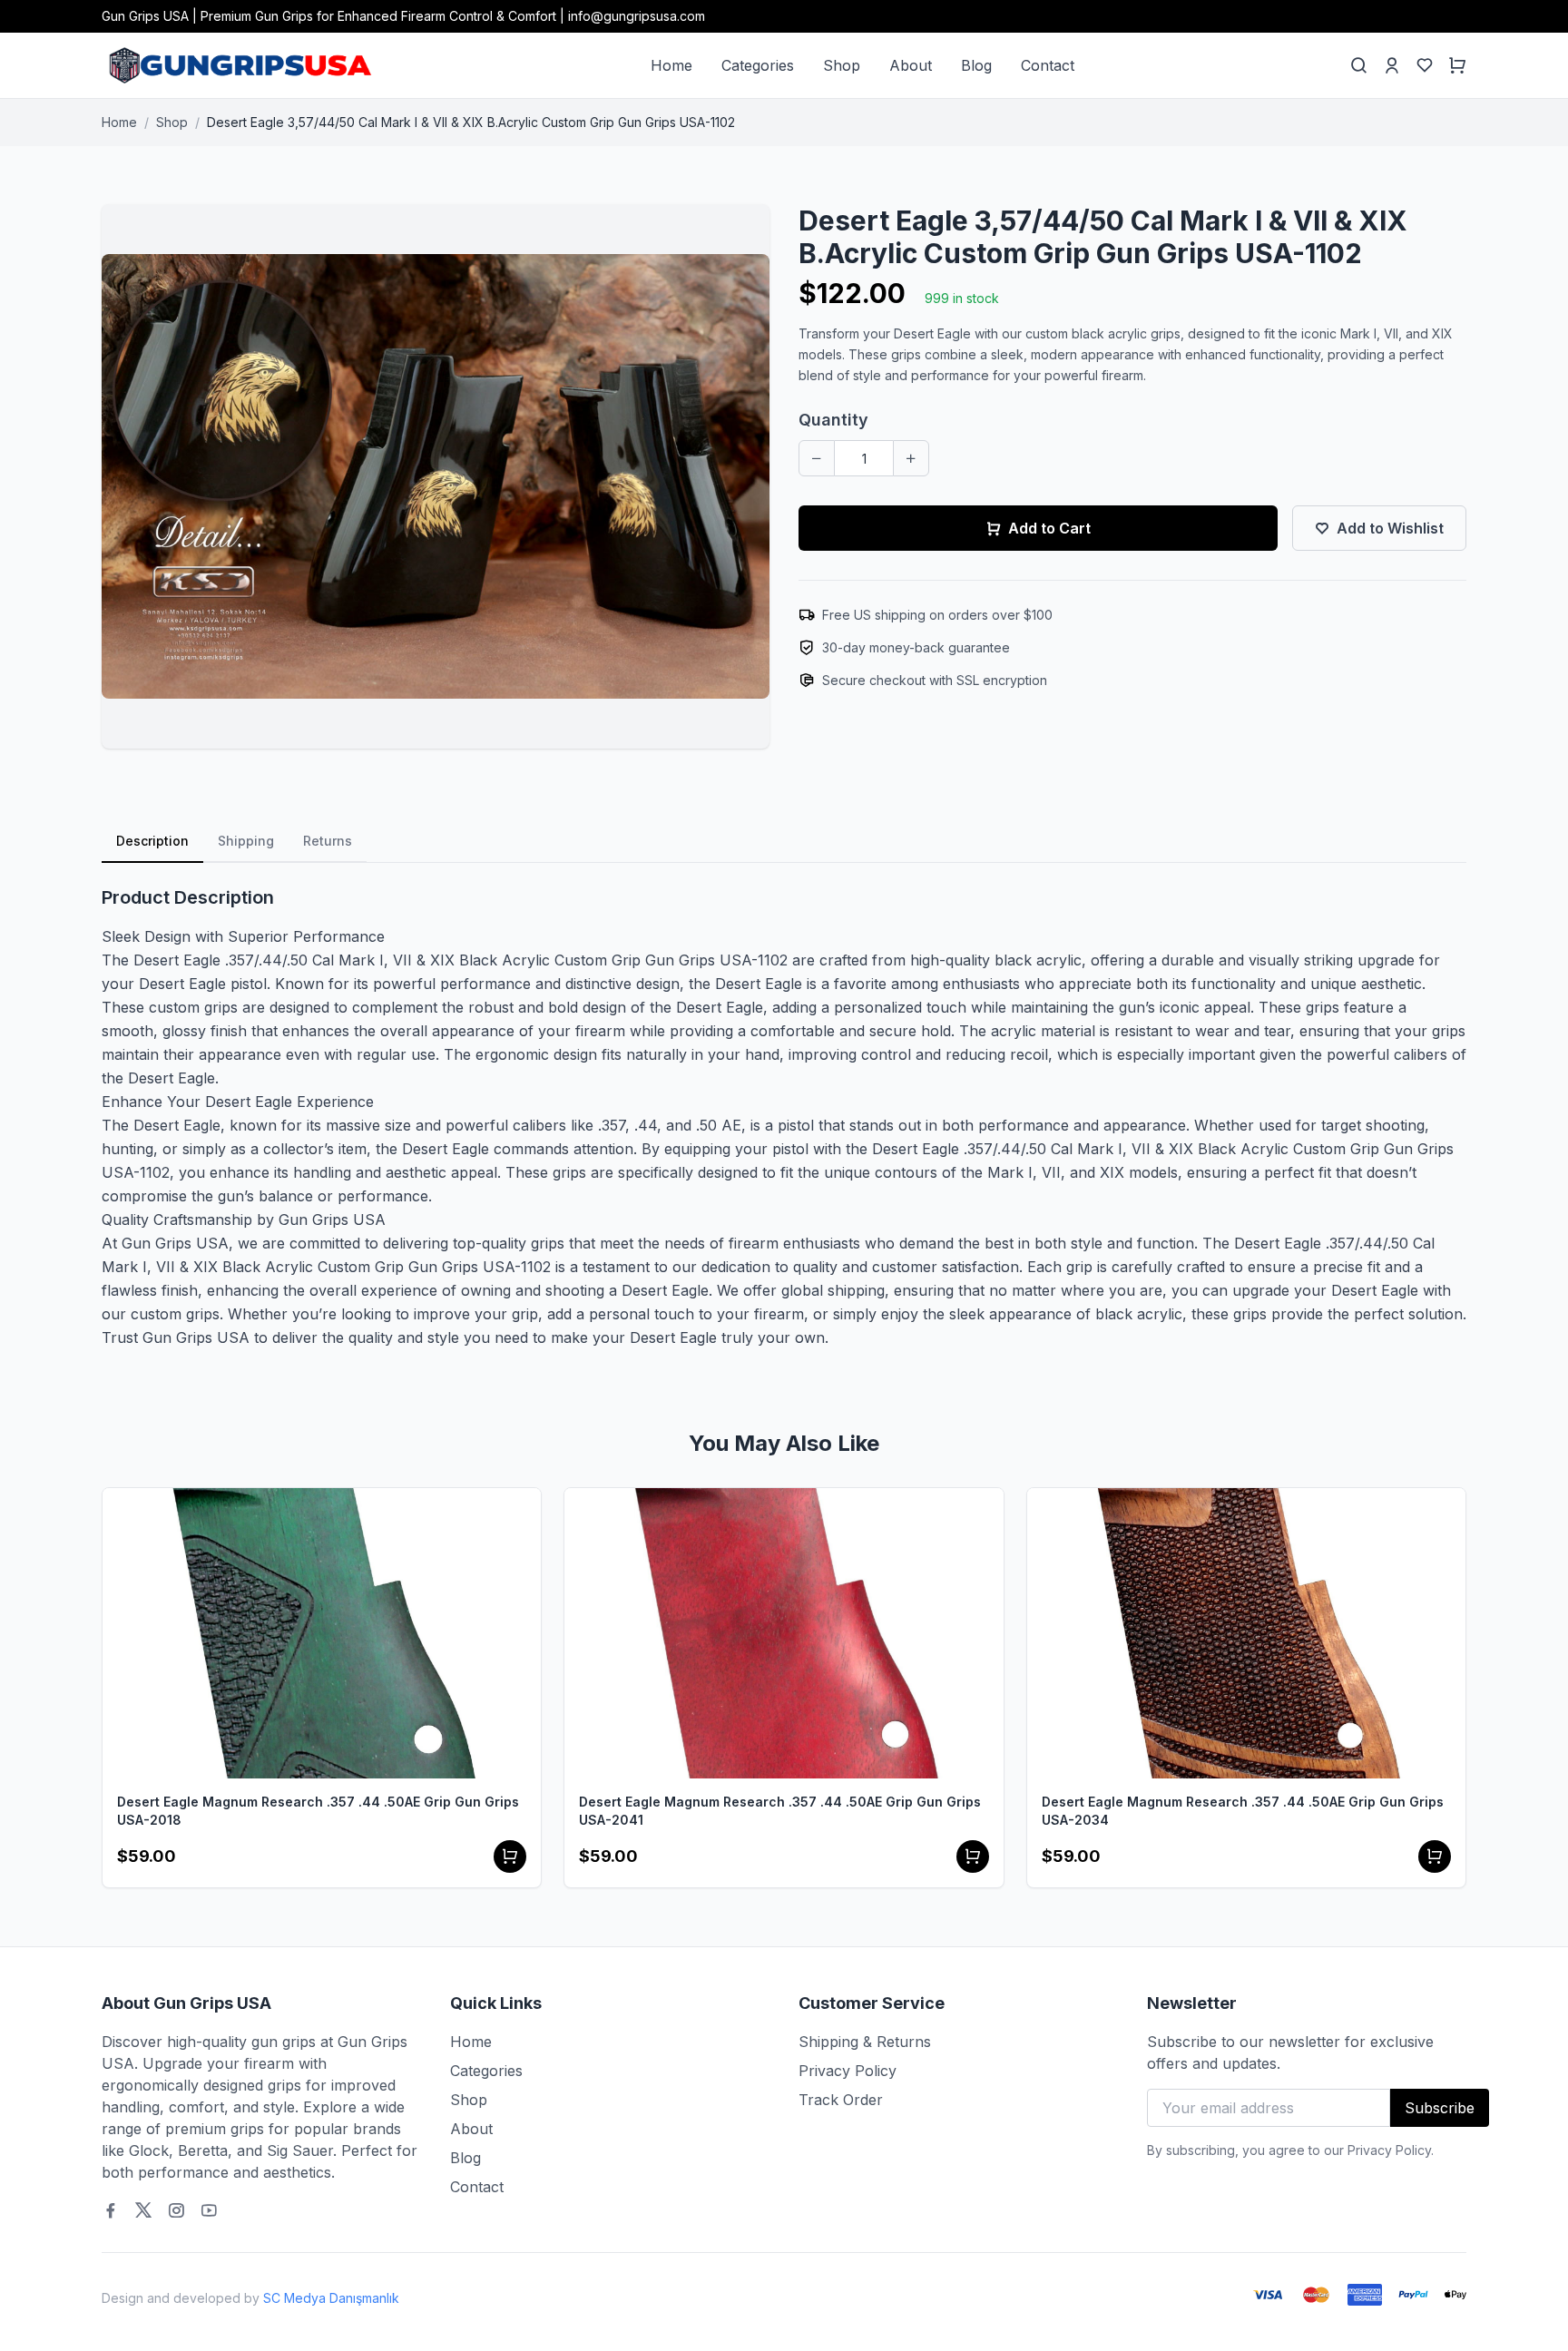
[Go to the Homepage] (238, 65)
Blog (976, 65)
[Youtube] (209, 2210)
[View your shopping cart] (1457, 65)
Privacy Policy (848, 2071)
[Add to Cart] (510, 1856)
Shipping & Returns (865, 2042)
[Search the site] (1359, 65)
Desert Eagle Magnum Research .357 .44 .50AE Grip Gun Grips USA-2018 (318, 1811)
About (911, 65)
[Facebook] (111, 2210)
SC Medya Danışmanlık (331, 2298)
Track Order (841, 2100)
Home (671, 65)
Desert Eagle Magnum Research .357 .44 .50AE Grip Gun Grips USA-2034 (1243, 1811)
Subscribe (1440, 2108)
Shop (842, 65)
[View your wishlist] (1425, 65)
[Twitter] (143, 2210)
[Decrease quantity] (817, 458)
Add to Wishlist (1390, 528)
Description (152, 841)
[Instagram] (176, 2210)
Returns (328, 841)
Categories (758, 65)
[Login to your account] (1392, 65)
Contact (1048, 65)
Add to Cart (1049, 528)
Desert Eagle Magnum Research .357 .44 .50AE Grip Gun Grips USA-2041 (780, 1811)
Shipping (246, 841)
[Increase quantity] (911, 458)
